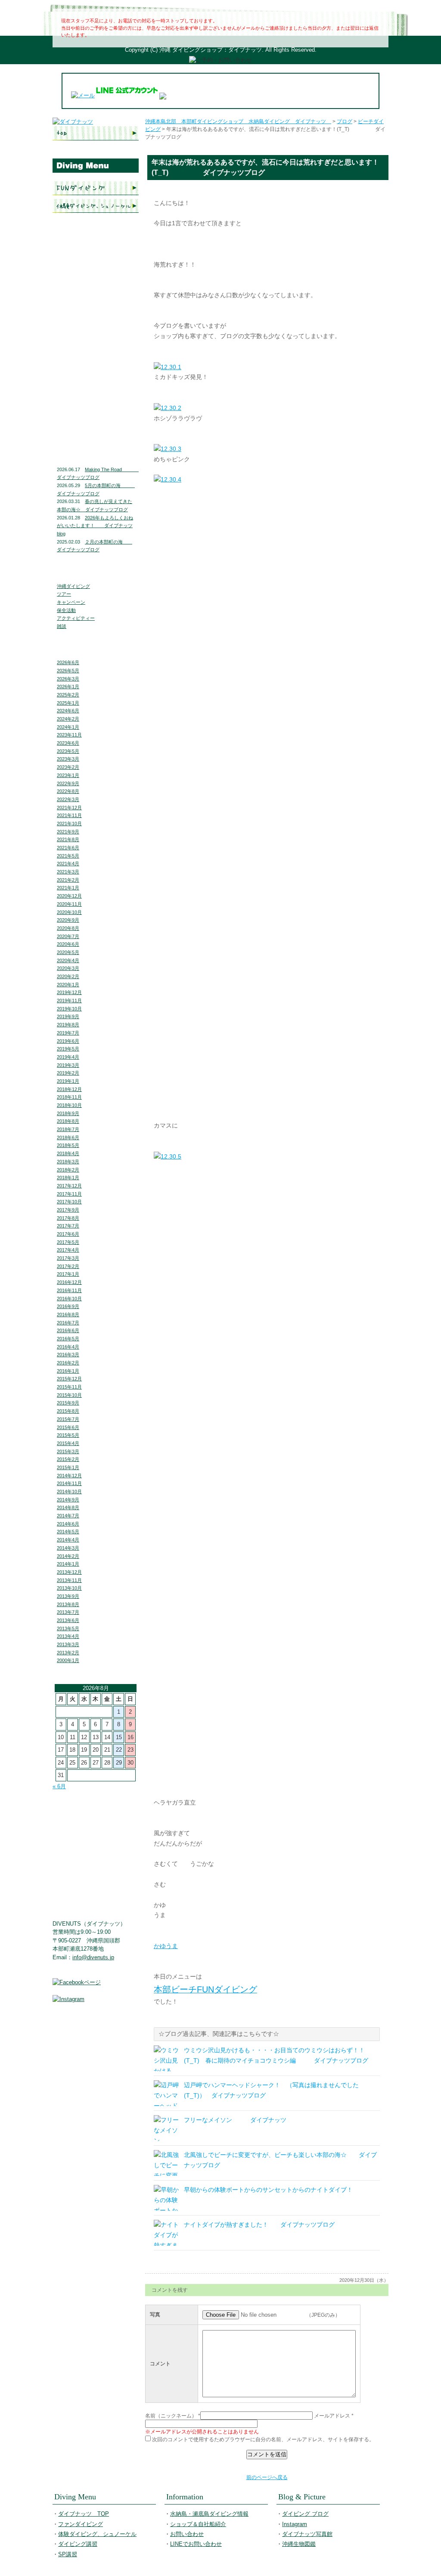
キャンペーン (71, 602)
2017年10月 (69, 1202)
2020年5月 (68, 952)
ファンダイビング (96, 188)
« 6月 (59, 1786)
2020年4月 (68, 960)
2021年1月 (68, 888)
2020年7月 (68, 936)
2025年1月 (68, 703)
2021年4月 (68, 864)
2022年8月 (68, 791)
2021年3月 (68, 872)
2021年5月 (68, 856)
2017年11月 (69, 1194)
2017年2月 (68, 1266)
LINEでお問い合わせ (96, 338)
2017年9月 (68, 1210)
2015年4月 (68, 1443)
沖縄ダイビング (73, 586)
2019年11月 (69, 1001)
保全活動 (66, 610)
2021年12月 (69, 808)
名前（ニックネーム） (171, 2416)
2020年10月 (69, 912)
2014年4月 (68, 1540)
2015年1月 (68, 1467)
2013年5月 (68, 1628)
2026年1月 (68, 687)
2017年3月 (68, 1258)
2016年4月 (68, 1347)
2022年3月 (68, 799)
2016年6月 (68, 1330)
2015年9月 (68, 1403)
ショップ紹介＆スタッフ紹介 (96, 303)
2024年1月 (68, 727)
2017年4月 (68, 1250)
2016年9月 (68, 1306)
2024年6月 (68, 711)
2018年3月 (68, 1162)
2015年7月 (68, 1419)
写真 (155, 2315)
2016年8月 (68, 1314)
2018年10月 (69, 1105)
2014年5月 (68, 1532)
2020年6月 (68, 944)
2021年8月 (68, 839)
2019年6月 (68, 1041)
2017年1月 (68, 1274)
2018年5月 (68, 1145)
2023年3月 (68, 759)
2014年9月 (68, 1500)
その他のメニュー (96, 241)
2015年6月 (68, 1427)
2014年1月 (68, 1564)
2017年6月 (68, 1234)
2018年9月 (68, 1113)
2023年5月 (68, 751)
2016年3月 (68, 1355)
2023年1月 (68, 775)
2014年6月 (68, 1524)
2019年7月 (68, 1033)
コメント (160, 2364)
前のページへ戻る (267, 2477)
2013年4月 (68, 1636)
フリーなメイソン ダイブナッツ (235, 2120)
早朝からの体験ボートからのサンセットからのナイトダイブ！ (268, 2190)
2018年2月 (68, 1170)
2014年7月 (68, 1516)
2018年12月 (69, 1089)
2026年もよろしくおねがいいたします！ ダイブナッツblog (95, 526)
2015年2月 (68, 1459)
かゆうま (166, 1946)
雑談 (62, 626)
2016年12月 (69, 1282)
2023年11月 (69, 735)
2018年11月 (69, 1097)
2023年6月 (68, 743)
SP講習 (68, 2554)
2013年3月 (68, 1644)
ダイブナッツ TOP (96, 133)
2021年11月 (69, 815)
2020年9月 (68, 920)
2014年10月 (69, 1492)
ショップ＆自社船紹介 (198, 2524)
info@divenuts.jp (93, 1957)
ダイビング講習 (96, 224)
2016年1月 (68, 1371)
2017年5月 (68, 1242)
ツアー (64, 594)
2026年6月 (68, 662)
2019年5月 (68, 1049)
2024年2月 (68, 719)
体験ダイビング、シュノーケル (96, 206)
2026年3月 (68, 679)
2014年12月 (69, 1476)
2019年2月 (68, 1073)
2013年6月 (68, 1620)
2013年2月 (68, 1653)
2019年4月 (68, 1057)
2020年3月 (68, 968)
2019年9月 (68, 1016)
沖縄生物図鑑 (96, 435)
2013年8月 (68, 1604)
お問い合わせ (96, 321)
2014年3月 (68, 1548)
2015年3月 (68, 1451)
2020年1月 (68, 985)
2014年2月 (68, 1556)
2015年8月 (68, 1411)
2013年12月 (69, 1572)
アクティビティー (76, 618)
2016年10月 (69, 1299)
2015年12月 (69, 1379)
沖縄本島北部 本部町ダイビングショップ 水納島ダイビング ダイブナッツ (238, 121)
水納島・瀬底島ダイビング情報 (96, 282)
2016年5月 (68, 1339)
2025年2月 (68, 695)
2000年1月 (68, 1660)
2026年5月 (68, 671)
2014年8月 (68, 1507)
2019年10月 (69, 1009)
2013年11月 (69, 1580)
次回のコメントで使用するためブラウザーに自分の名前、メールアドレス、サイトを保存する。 (263, 2439)
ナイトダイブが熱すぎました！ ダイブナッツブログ (259, 2225)
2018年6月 (68, 1137)
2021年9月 (68, 832)
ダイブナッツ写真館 (96, 415)
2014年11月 (69, 1483)
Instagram (96, 397)
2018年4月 (68, 1153)
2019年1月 (68, 1081)
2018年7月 (68, 1129)
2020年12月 (69, 896)
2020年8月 (68, 928)
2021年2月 (68, 880)
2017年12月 (69, 1186)
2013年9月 (68, 1596)
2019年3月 (68, 1065)
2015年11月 (69, 1387)
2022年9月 (68, 783)
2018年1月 (68, 1178)
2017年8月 (68, 1218)
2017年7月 (68, 1226)
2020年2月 (68, 976)
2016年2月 (68, 1363)
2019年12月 (69, 992)
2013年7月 (68, 1612)
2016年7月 (68, 1323)
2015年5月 (68, 1435)
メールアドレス (332, 2416)
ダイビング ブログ (96, 379)
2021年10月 (69, 823)
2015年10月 (69, 1395)
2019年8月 (68, 1025)
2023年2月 (68, 767)
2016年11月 (69, 1290)
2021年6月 (68, 848)
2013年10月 (69, 1588)
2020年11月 (69, 904)
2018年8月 (68, 1121)
